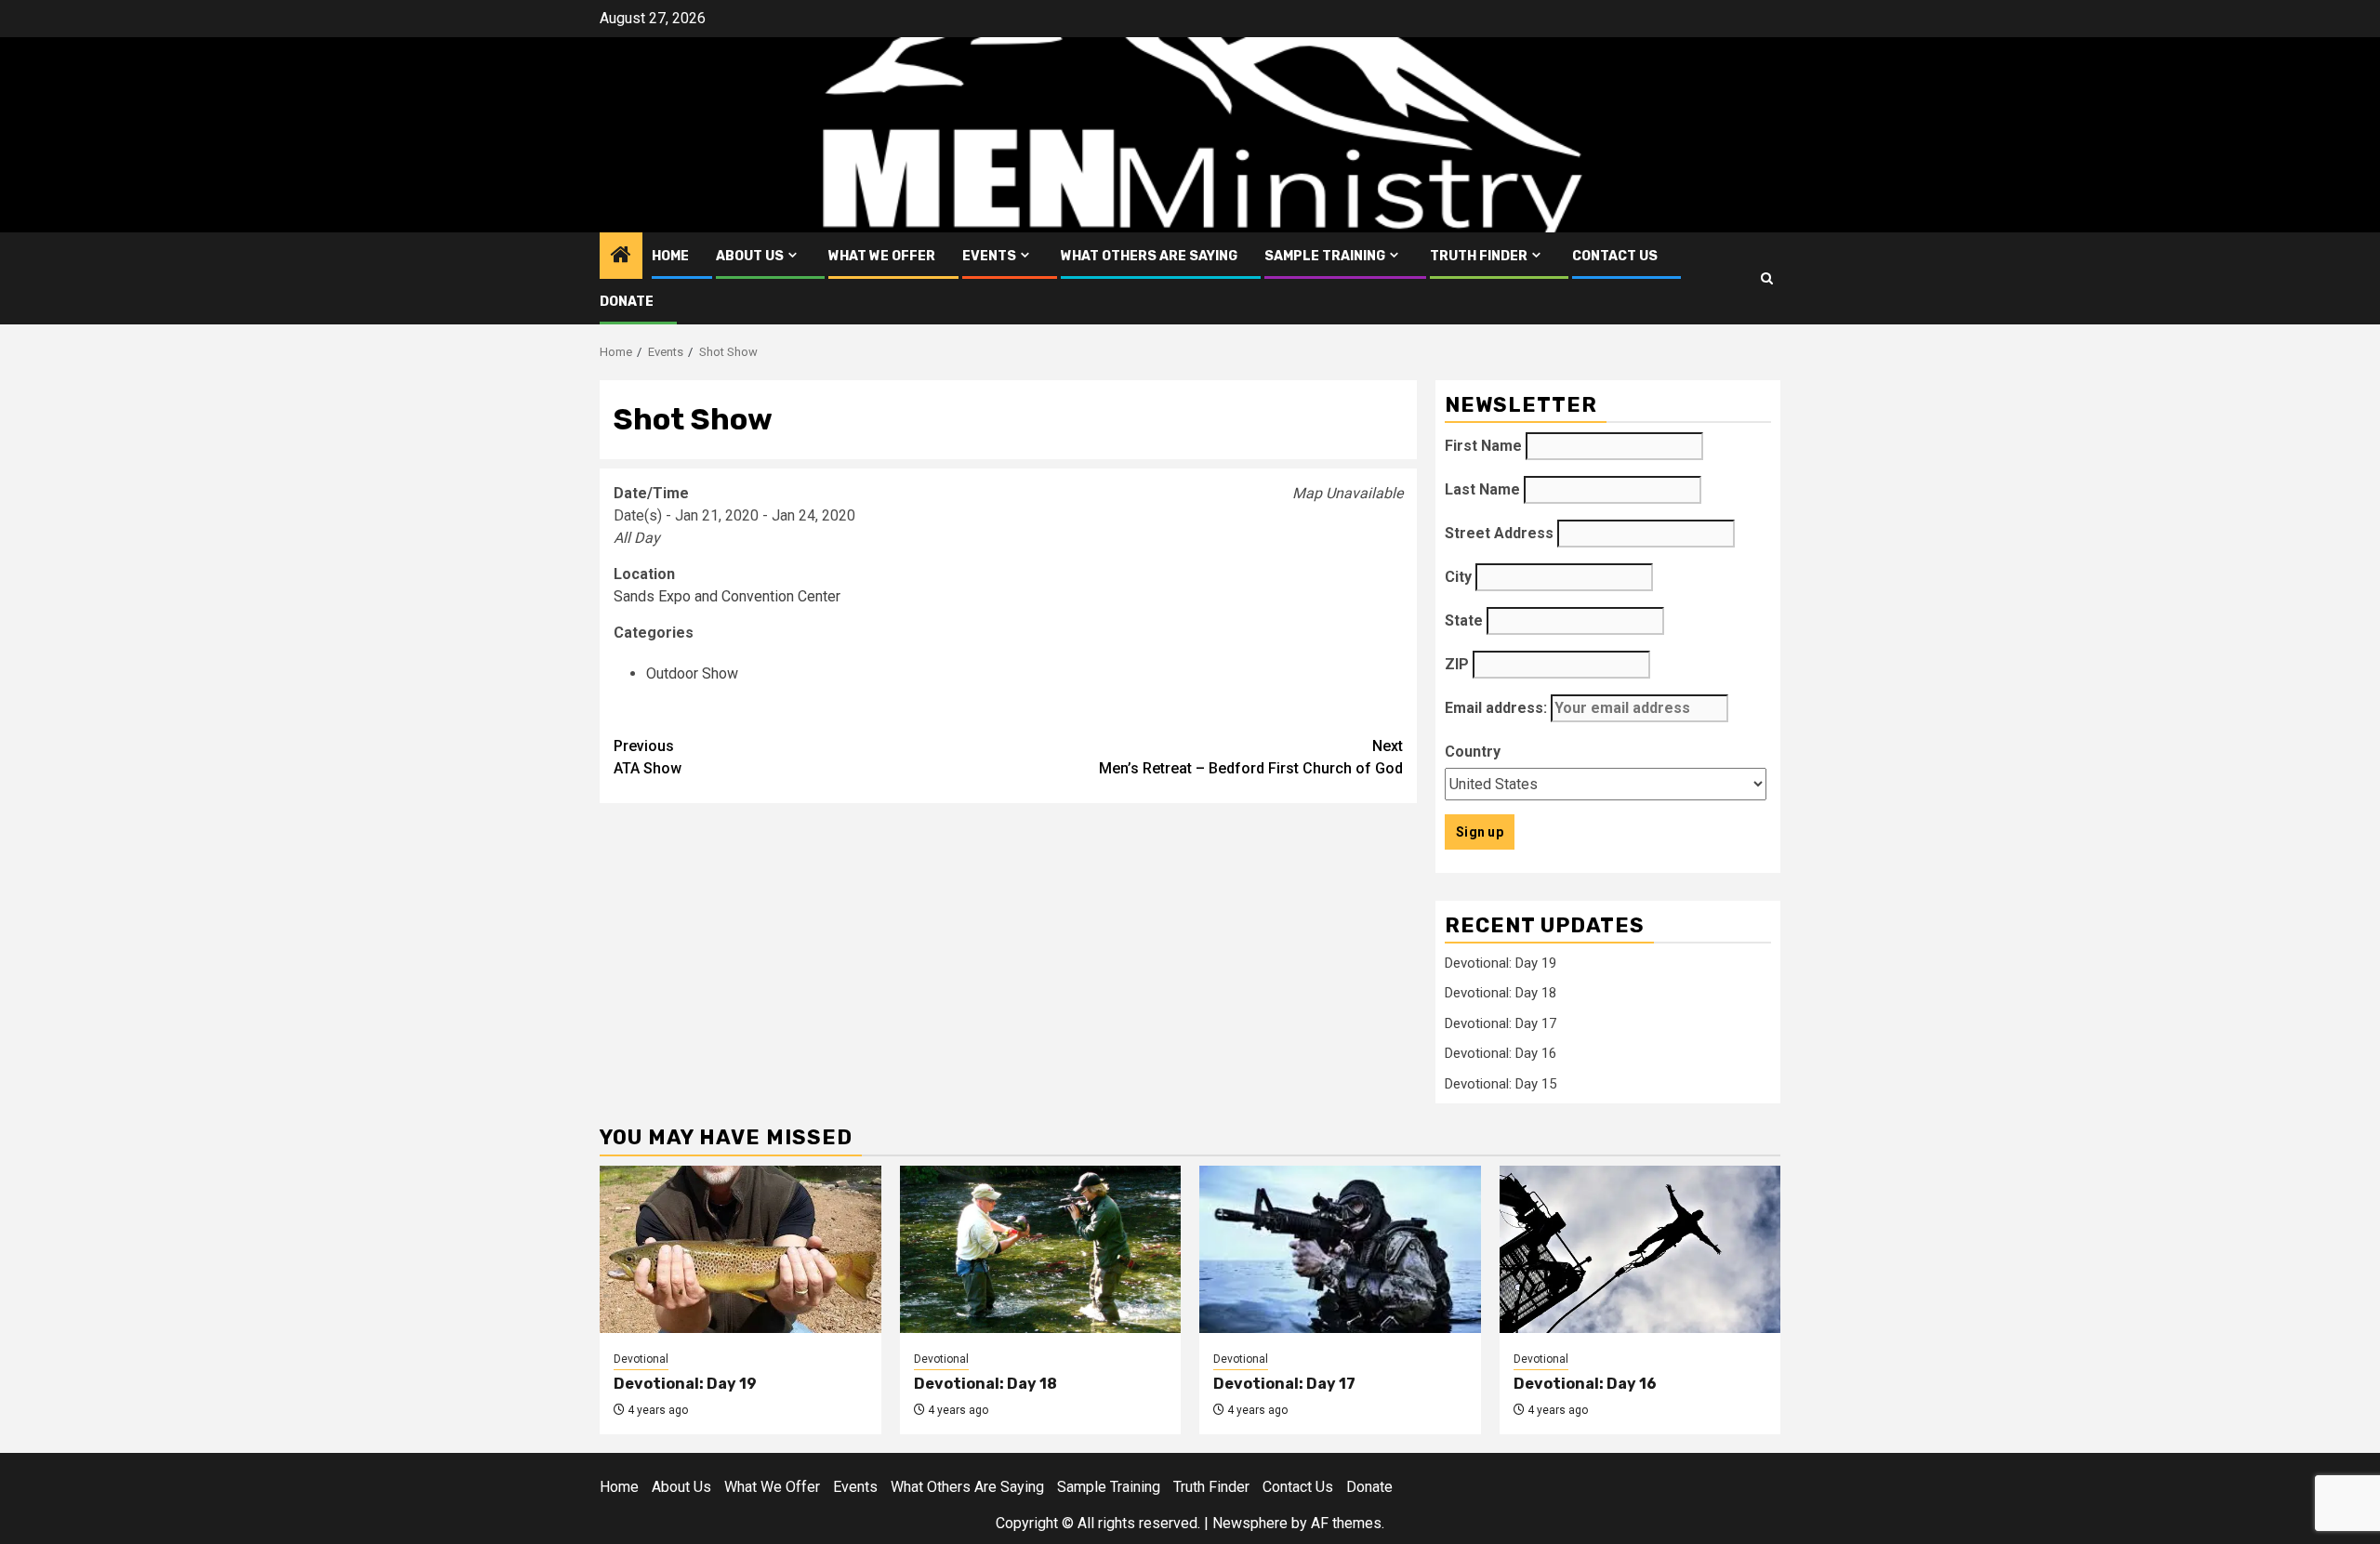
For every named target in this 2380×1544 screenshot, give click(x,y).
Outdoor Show (692, 673)
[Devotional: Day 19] (740, 1249)
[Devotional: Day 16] (1640, 1249)
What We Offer (882, 256)
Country (1473, 752)
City (1458, 577)
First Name (1483, 446)
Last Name (1482, 489)
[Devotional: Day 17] (1340, 1249)
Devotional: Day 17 (1501, 1023)
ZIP (1457, 664)
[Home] (621, 257)
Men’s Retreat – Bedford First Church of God (1251, 757)
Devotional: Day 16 (1501, 1053)
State (1464, 620)
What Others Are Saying (1149, 256)
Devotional (641, 1359)
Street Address (1499, 533)
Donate (627, 302)
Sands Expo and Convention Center (727, 596)
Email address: (1498, 708)
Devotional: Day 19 (1501, 963)
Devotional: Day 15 (1501, 1084)
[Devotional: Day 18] (1041, 1249)
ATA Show (648, 757)
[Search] (1767, 278)
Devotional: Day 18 (1501, 993)
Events (989, 256)
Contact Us (1615, 256)
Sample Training (1325, 256)
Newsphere (1250, 1523)
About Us (750, 256)
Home (670, 256)
